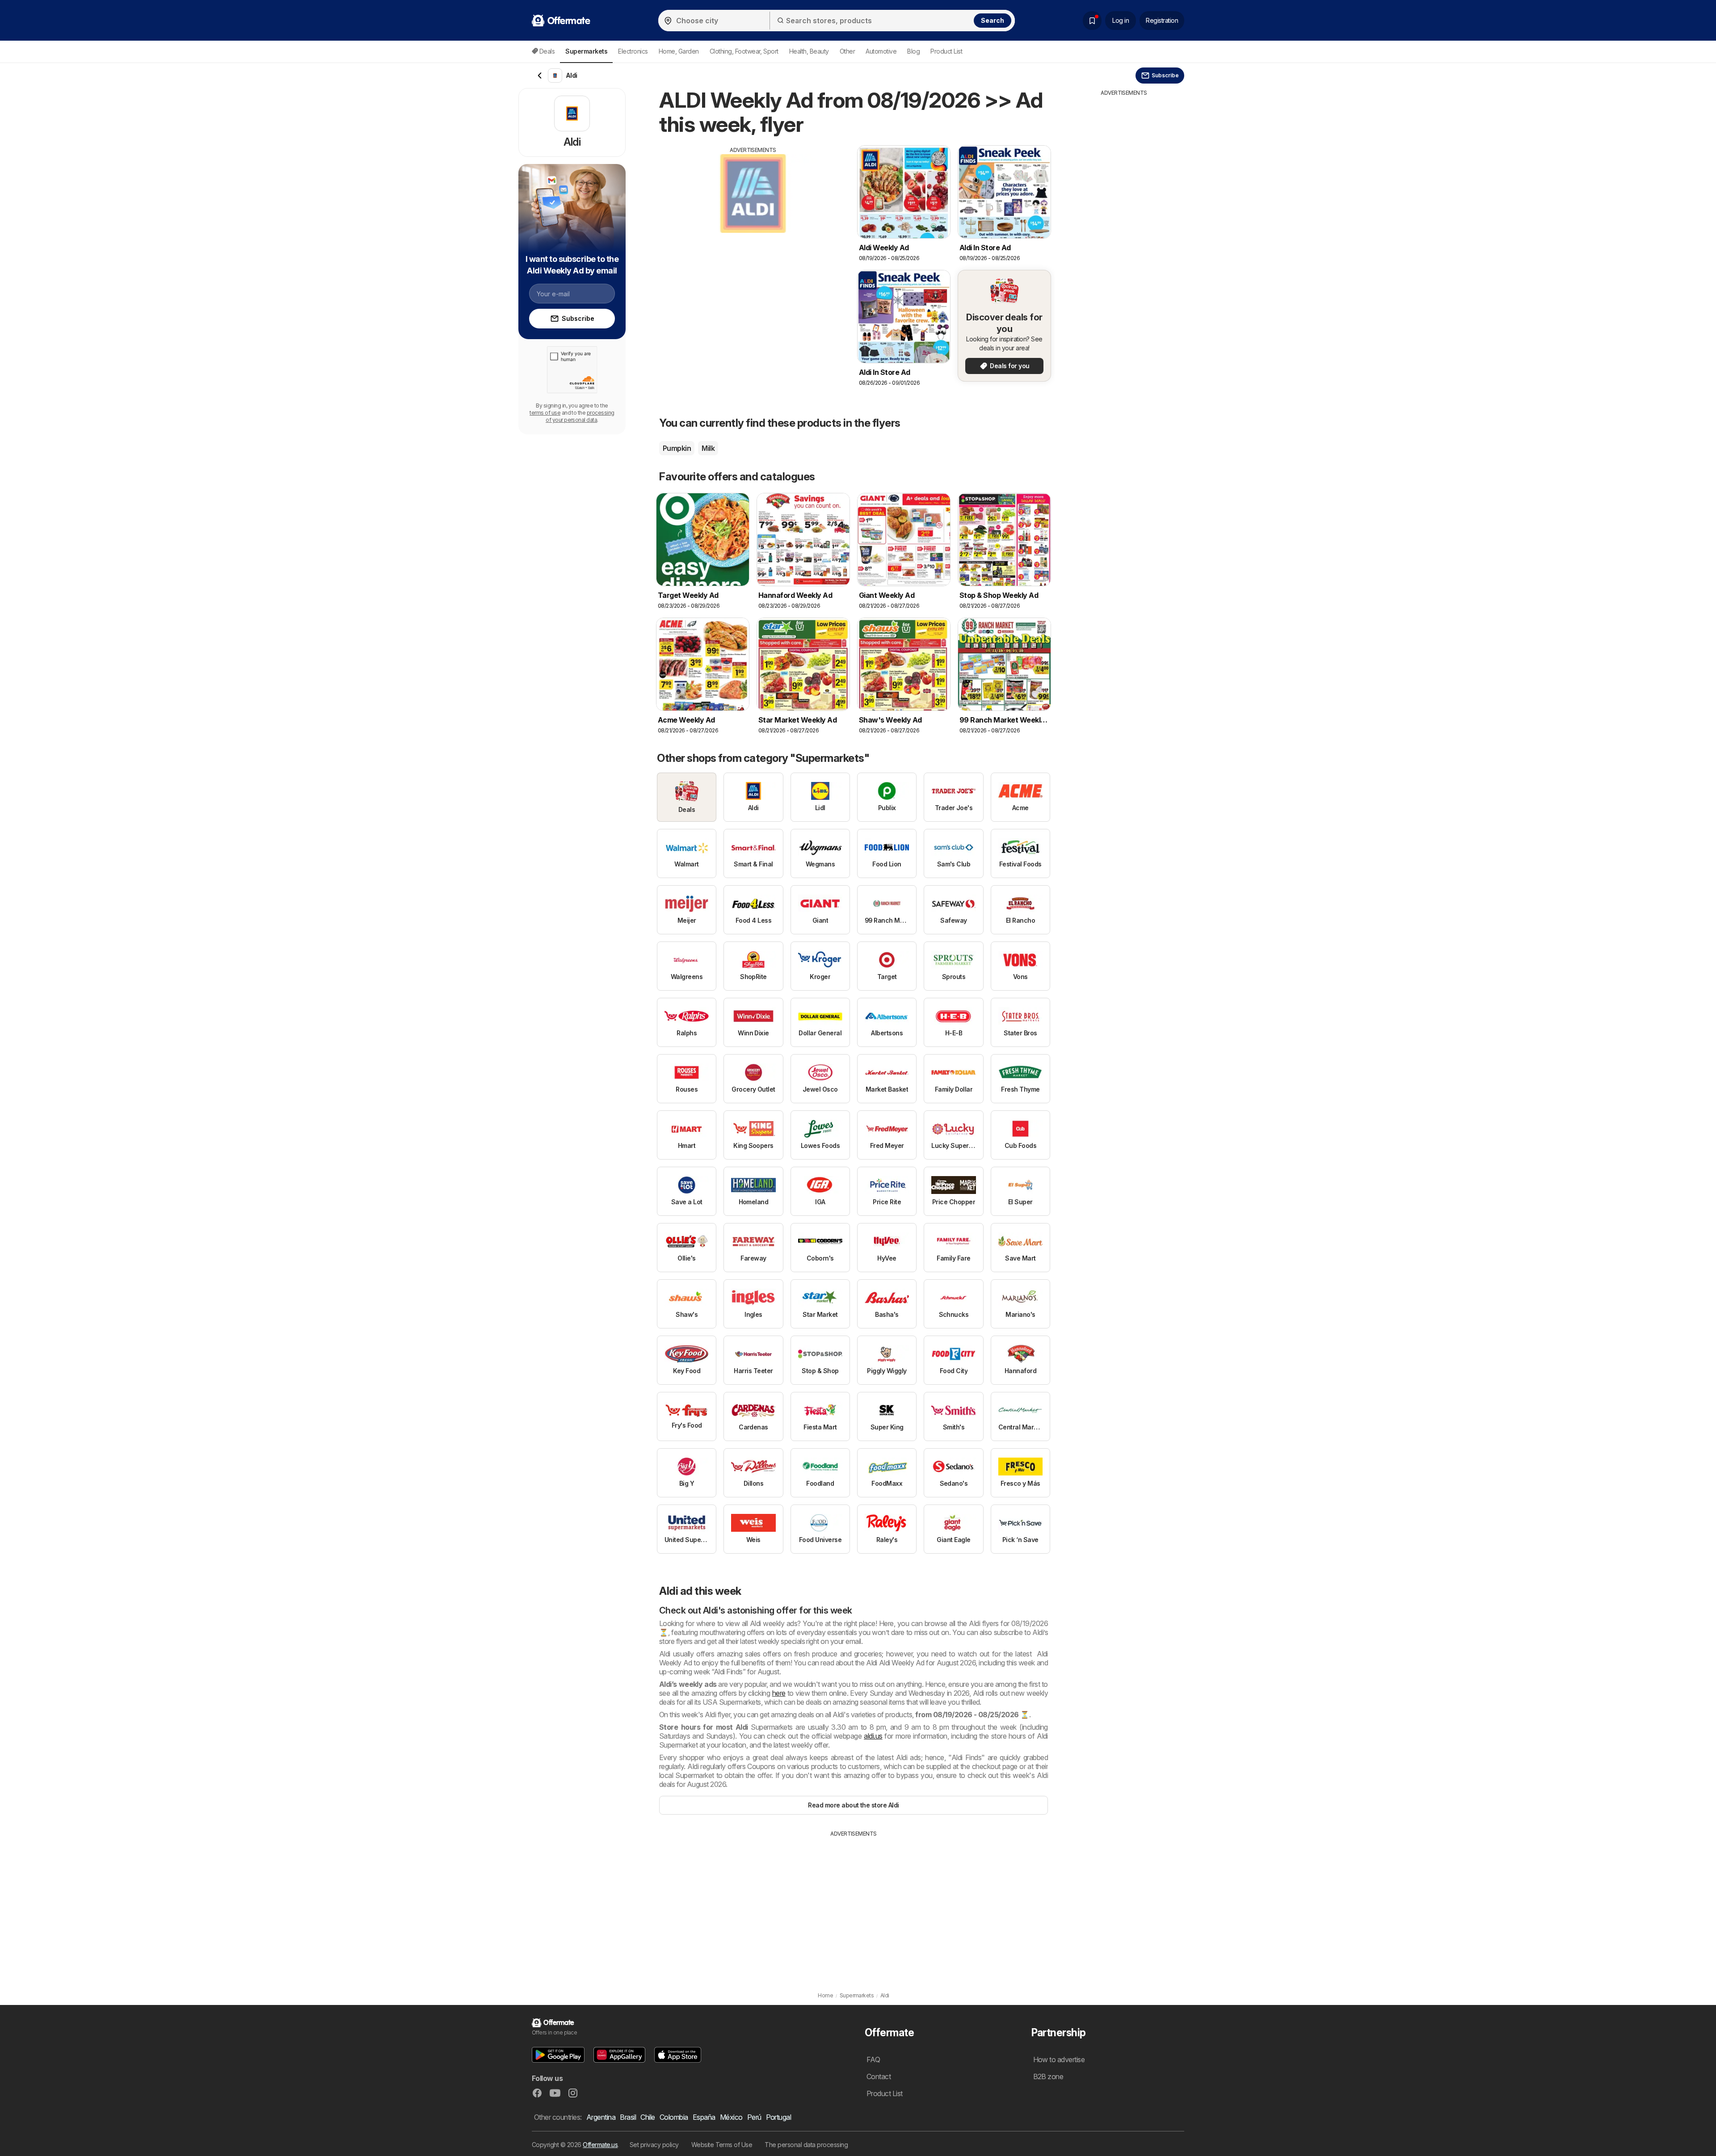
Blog (913, 51)
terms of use (545, 413)
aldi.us (873, 1736)
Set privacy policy (654, 2145)
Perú (754, 2117)
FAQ (873, 2059)
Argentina (601, 2117)
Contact (879, 2076)
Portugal (779, 2117)
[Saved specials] (1092, 21)
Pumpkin (677, 448)
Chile (648, 2117)
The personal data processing (806, 2145)
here (779, 1693)
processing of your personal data (580, 416)
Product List (946, 51)
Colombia (674, 2117)
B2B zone (1048, 2076)
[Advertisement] (753, 217)
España (704, 2117)
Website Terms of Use (722, 2145)
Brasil (628, 2117)
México (731, 2117)
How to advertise (1059, 2059)
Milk (708, 448)
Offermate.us (600, 2145)
